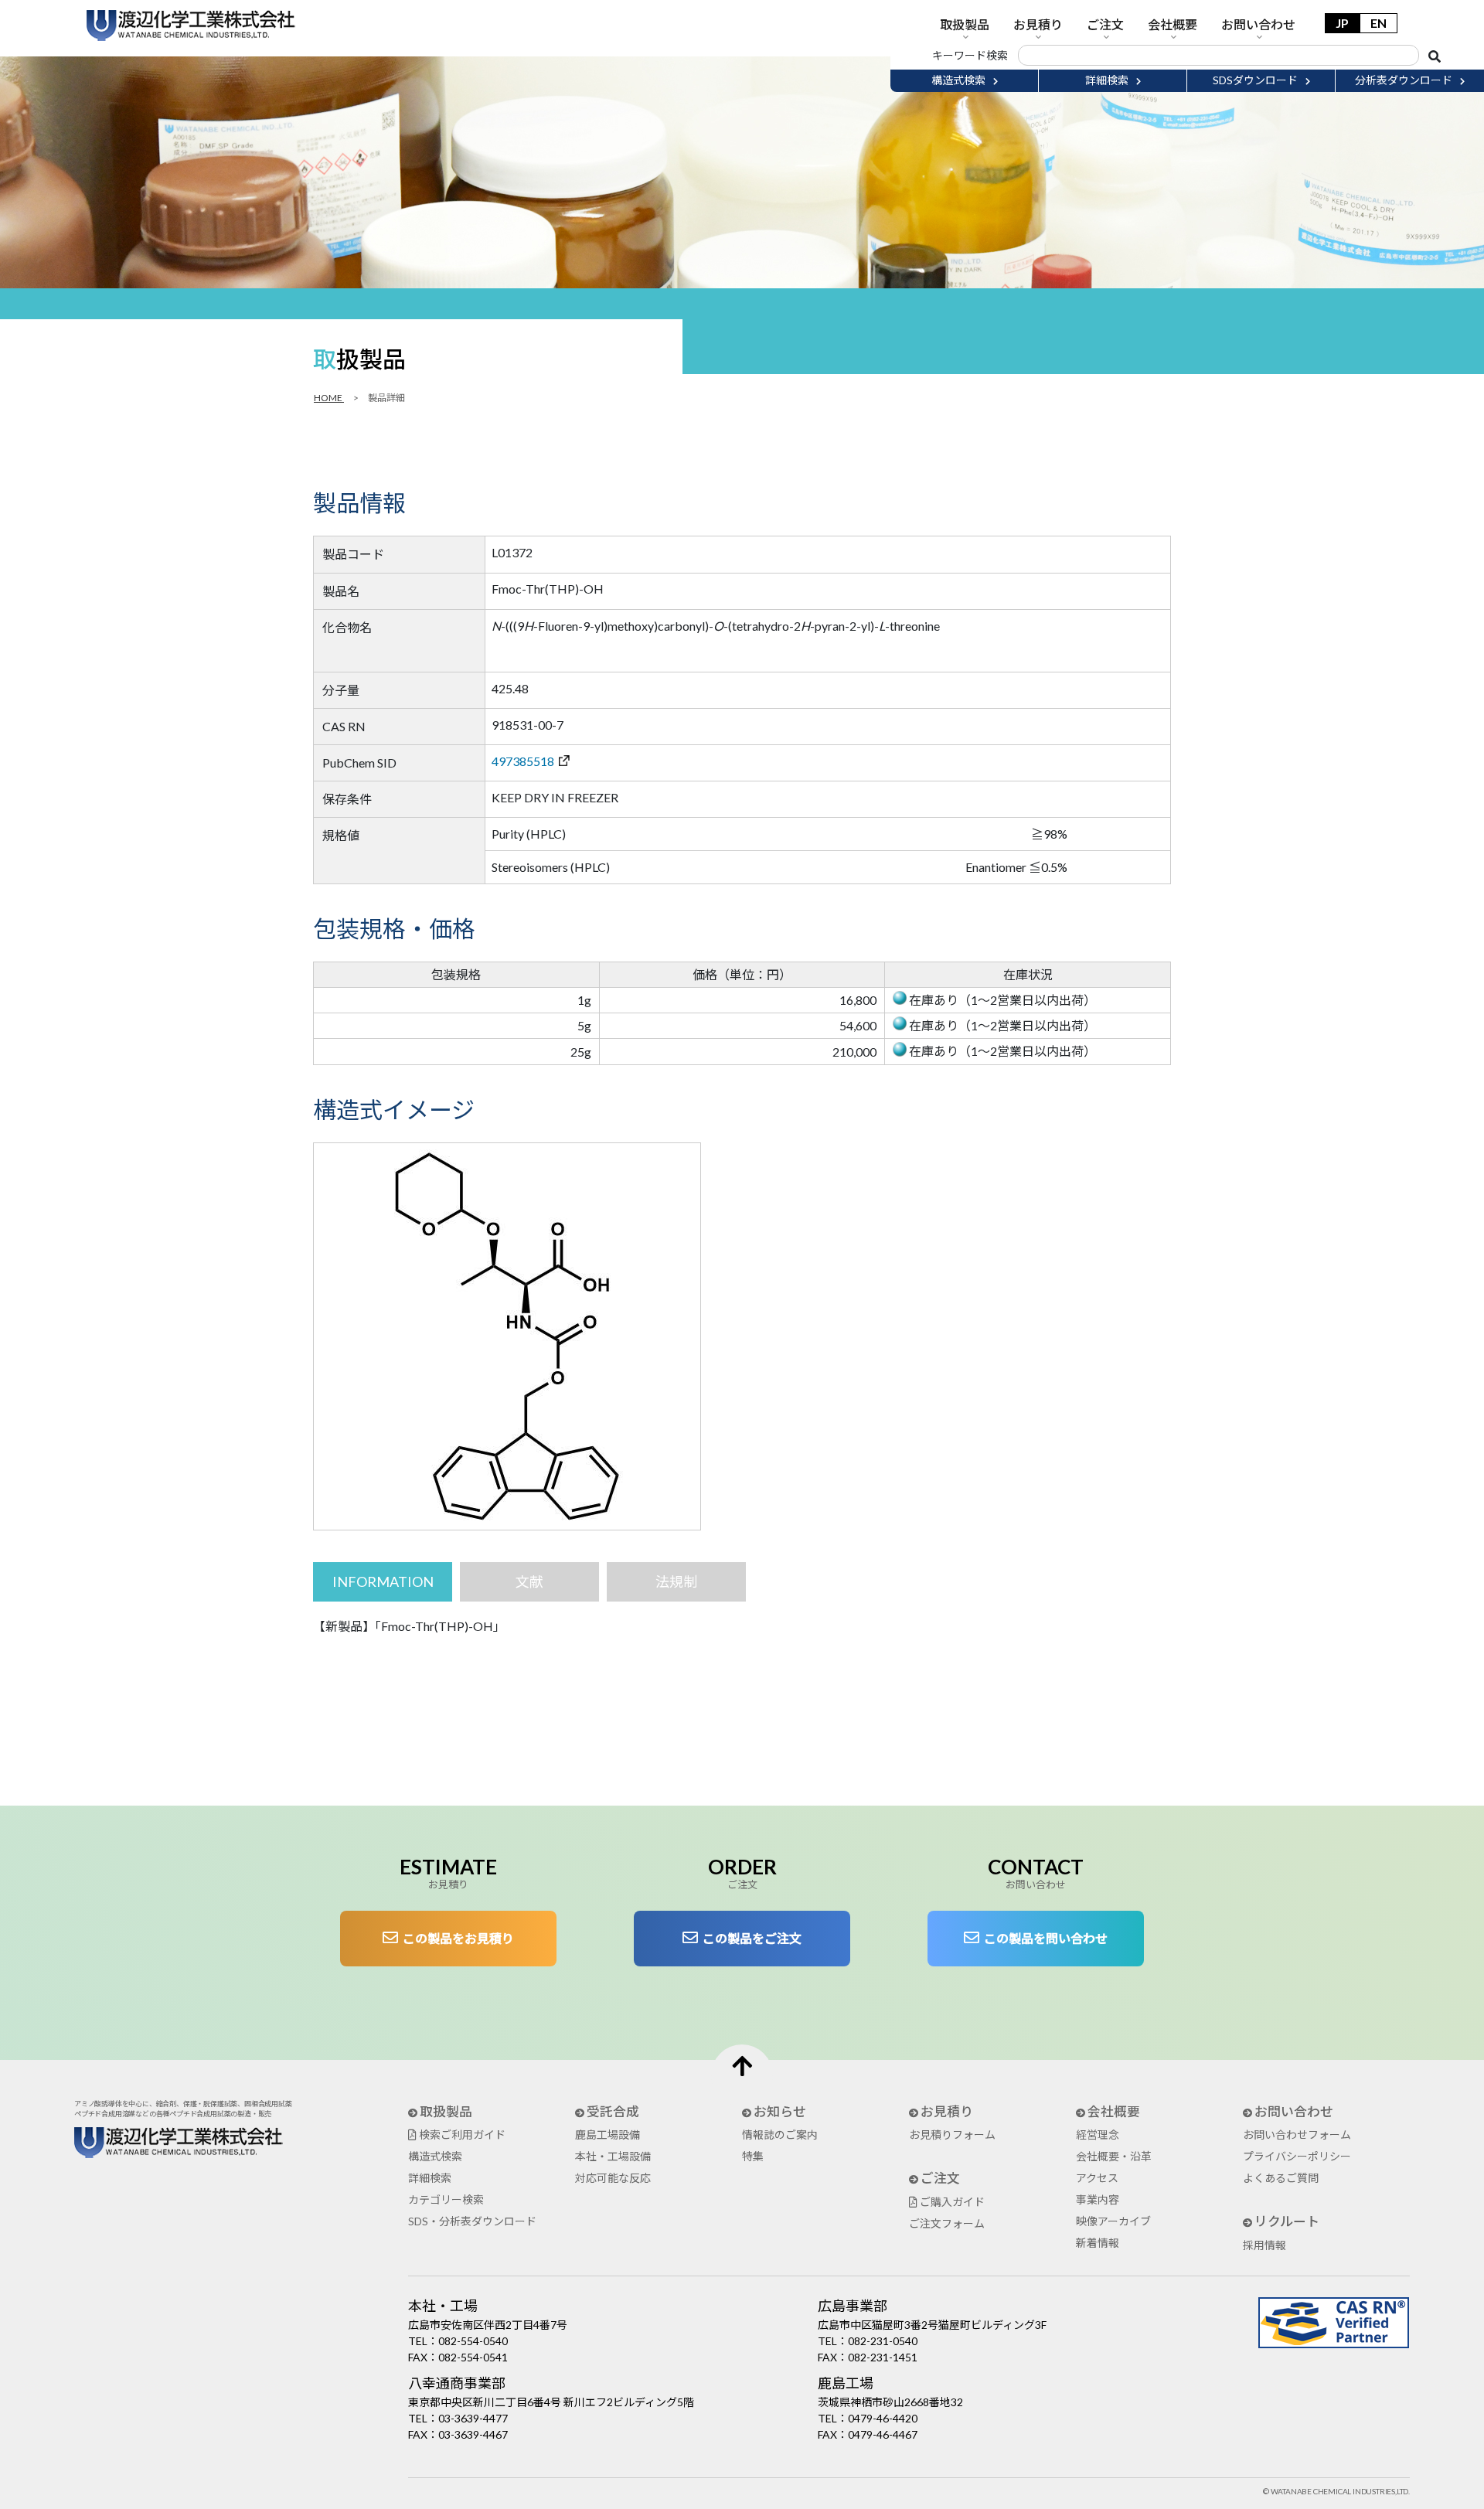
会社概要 (1173, 24)
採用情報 (1264, 2245)
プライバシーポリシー (1297, 2156)
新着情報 (1098, 2243)
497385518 (525, 761)
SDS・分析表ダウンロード (472, 2221)
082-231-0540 (883, 2341)
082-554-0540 (473, 2341)
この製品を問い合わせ (1043, 1938)
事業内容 (1098, 2199)
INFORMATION (383, 1581)
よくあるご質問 (1281, 2178)
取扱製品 (965, 24)
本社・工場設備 (613, 2156)
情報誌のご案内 (780, 2135)
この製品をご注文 (750, 1938)
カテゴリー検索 (446, 2199)
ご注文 (1105, 24)
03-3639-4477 (473, 2418)
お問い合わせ (1258, 24)
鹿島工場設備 (608, 2135)
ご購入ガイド (951, 2202)
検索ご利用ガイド (461, 2135)
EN (1378, 23)
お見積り (1038, 24)
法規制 (676, 1581)
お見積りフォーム (952, 2135)
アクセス (1097, 2178)
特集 (753, 2156)
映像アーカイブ (1113, 2221)
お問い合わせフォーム (1297, 2135)
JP (1342, 23)
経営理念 (1098, 2135)
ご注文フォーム (947, 2223)
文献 (529, 1581)
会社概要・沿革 (1114, 2156)
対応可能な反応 (613, 2178)
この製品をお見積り (456, 1938)
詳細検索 (430, 2178)
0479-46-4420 (883, 2418)
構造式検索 (435, 2156)
